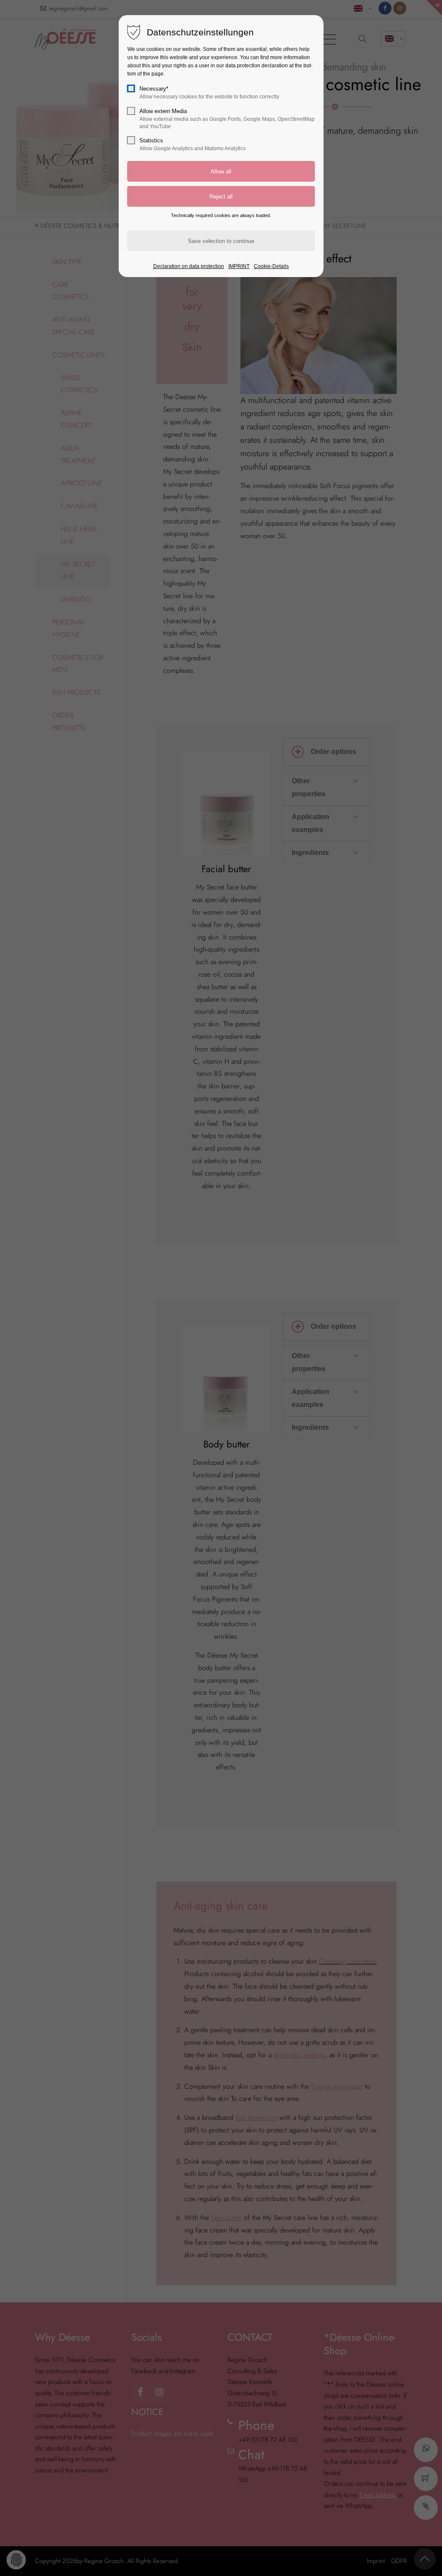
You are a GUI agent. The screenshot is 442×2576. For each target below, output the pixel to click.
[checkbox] (131, 88)
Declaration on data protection (189, 266)
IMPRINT (239, 266)
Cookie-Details (271, 266)
